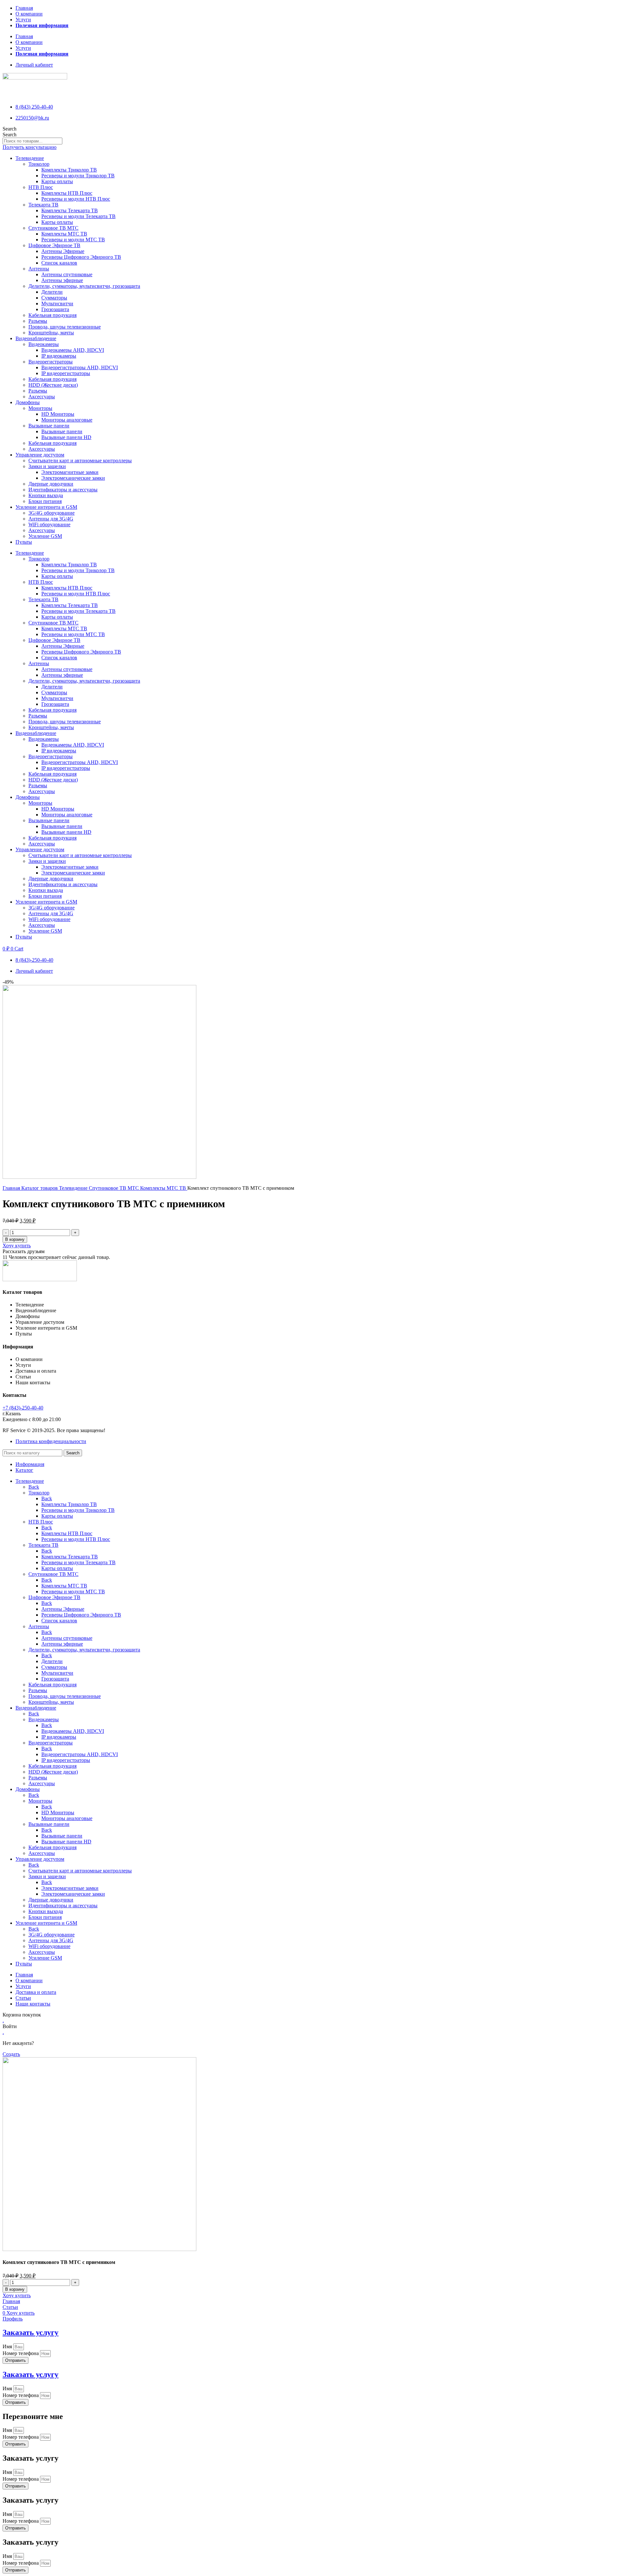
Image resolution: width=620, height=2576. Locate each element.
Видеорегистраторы (51, 362)
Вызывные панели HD (66, 437)
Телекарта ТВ (43, 205)
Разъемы (38, 321)
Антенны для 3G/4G (51, 519)
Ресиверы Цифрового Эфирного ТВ (81, 257)
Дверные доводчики (51, 484)
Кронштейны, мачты (51, 333)
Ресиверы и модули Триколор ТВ (78, 176)
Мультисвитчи (57, 304)
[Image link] (40, 1279)
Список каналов (59, 263)
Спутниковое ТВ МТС (53, 228)
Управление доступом (40, 455)
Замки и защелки (47, 466)
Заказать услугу (31, 2332)
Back (34, 1487)
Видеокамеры (44, 344)
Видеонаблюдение (36, 338)
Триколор (39, 164)
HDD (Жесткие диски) (53, 385)
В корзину (15, 1239)
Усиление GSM (45, 536)
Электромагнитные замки (70, 472)
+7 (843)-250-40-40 (23, 1408)
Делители (52, 292)
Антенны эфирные (62, 280)
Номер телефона (21, 2353)
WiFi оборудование (49, 524)
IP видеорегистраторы (66, 373)
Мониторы (40, 408)
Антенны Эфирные (63, 251)
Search (10, 129)
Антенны (39, 269)
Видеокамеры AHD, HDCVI (73, 350)
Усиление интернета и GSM (46, 507)
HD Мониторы (58, 414)
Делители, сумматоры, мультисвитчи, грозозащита (84, 286)
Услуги (23, 20)
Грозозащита (55, 309)
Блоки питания (45, 501)
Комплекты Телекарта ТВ (70, 210)
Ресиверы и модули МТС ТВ (73, 240)
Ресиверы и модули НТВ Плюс (76, 199)
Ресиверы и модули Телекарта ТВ (78, 216)
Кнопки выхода (46, 495)
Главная (24, 8)
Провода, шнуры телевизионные (65, 327)
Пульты (24, 542)
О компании (29, 14)
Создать (11, 2054)
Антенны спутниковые (67, 274)
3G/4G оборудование (52, 513)
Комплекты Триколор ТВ (69, 170)
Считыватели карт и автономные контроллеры (80, 461)
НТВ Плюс (41, 187)
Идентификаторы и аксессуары (63, 490)
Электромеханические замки (73, 478)
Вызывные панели (49, 426)
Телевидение (30, 158)
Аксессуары (42, 397)
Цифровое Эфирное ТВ (54, 245)
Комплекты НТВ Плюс (67, 193)
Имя (8, 2346)
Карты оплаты (57, 181)
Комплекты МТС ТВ (64, 234)
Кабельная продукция (52, 315)
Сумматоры (54, 298)
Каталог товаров (40, 1188)
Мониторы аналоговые (67, 420)
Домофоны (28, 402)
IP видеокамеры (59, 356)
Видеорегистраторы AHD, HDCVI (80, 367)
